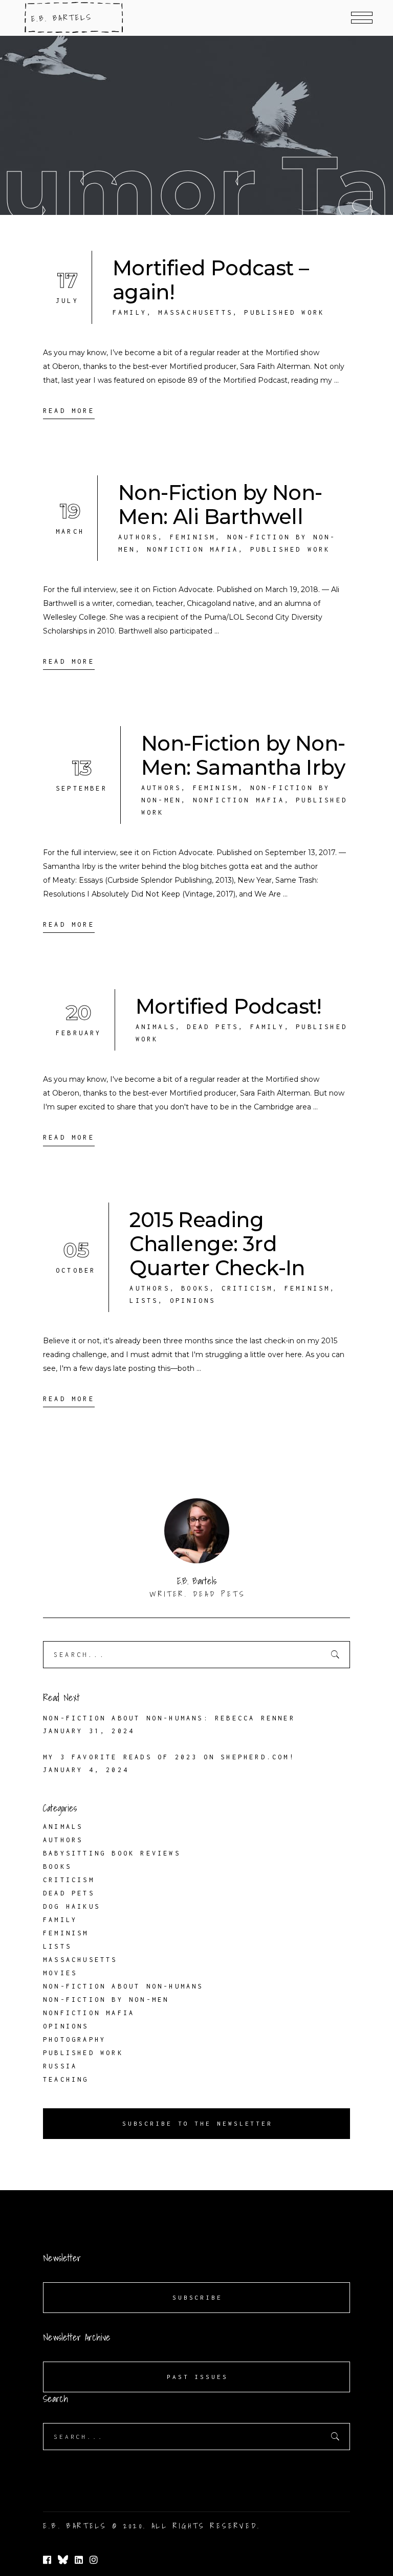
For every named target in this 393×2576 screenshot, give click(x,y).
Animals (156, 1027)
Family (130, 312)
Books (195, 1288)
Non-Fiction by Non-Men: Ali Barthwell (220, 505)
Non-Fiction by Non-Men (106, 2000)
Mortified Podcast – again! (211, 280)
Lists (144, 1301)
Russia (60, 2066)
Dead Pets (213, 1027)
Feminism (193, 537)
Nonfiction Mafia (193, 549)
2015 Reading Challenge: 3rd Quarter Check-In (217, 1244)
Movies (60, 1973)
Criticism (247, 1288)
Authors (138, 537)
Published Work (284, 312)
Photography (74, 2039)
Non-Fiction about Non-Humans (123, 1986)
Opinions (193, 1301)
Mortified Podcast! (229, 1006)
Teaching (66, 2079)
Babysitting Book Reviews (112, 1853)
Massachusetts (195, 312)
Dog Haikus (72, 1906)
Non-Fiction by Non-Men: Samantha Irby (243, 755)
